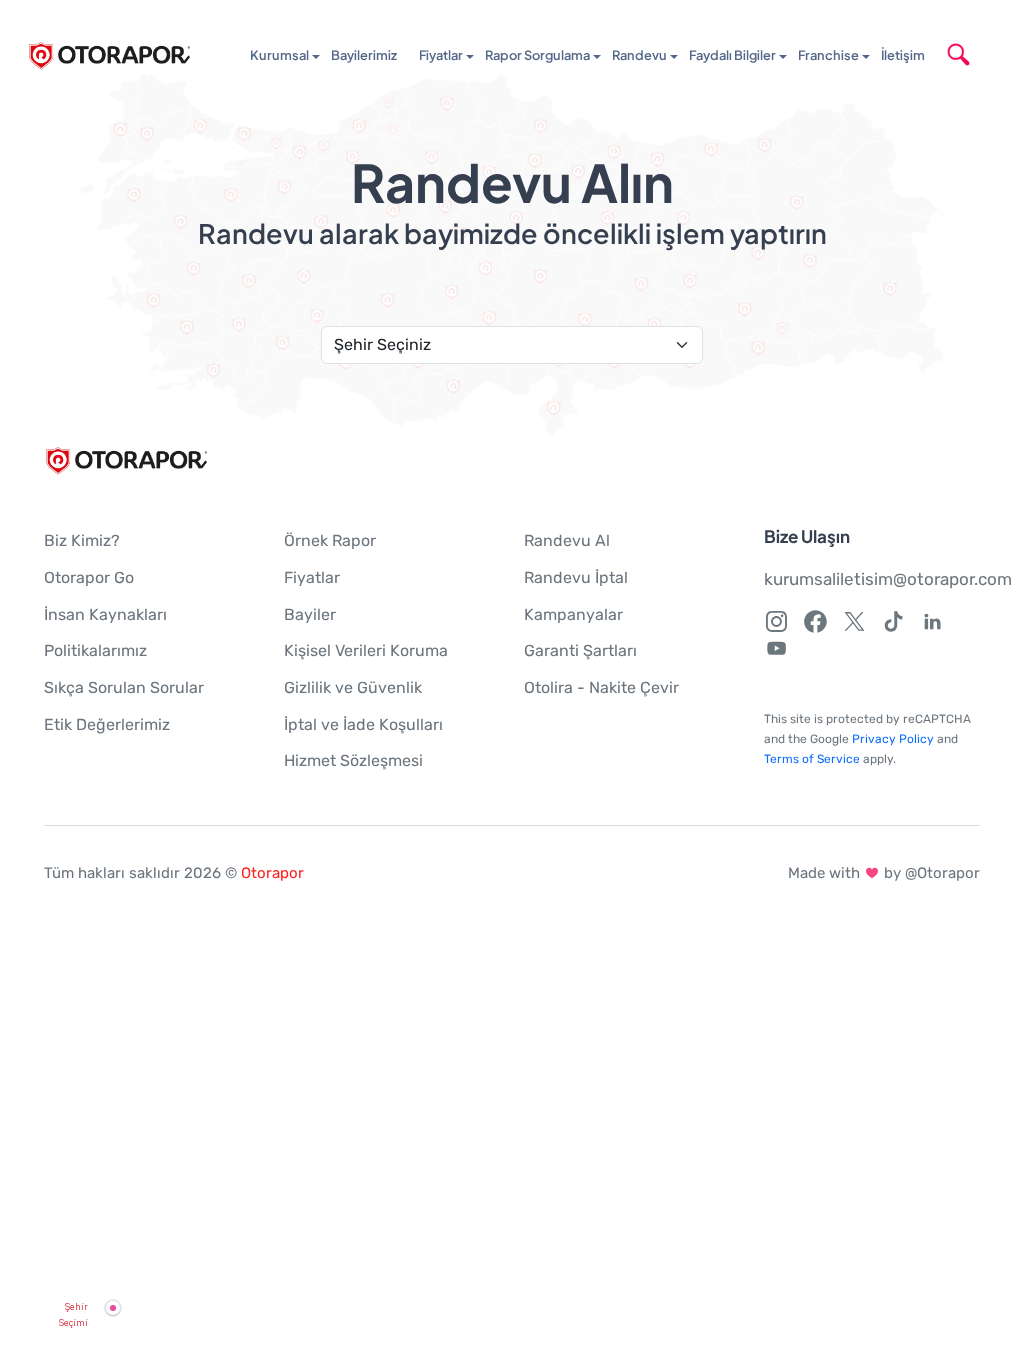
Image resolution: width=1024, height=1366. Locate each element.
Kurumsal (279, 55)
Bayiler (310, 614)
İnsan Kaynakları (105, 614)
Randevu (639, 55)
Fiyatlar (441, 55)
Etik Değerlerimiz (107, 724)
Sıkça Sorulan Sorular (124, 687)
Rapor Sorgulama (537, 55)
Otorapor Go (89, 577)
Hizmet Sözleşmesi (353, 760)
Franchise (828, 55)
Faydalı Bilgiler (732, 55)
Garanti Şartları (580, 650)
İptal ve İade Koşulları (363, 724)
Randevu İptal (576, 577)
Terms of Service (812, 759)
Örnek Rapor (330, 540)
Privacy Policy (893, 739)
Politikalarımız (95, 650)
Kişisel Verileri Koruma (366, 650)
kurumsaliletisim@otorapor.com (888, 579)
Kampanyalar (573, 614)
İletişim (903, 55)
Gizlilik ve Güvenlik (353, 687)
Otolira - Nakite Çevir (601, 687)
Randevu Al (567, 540)
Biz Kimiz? (82, 540)
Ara (986, 55)
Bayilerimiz (364, 55)
